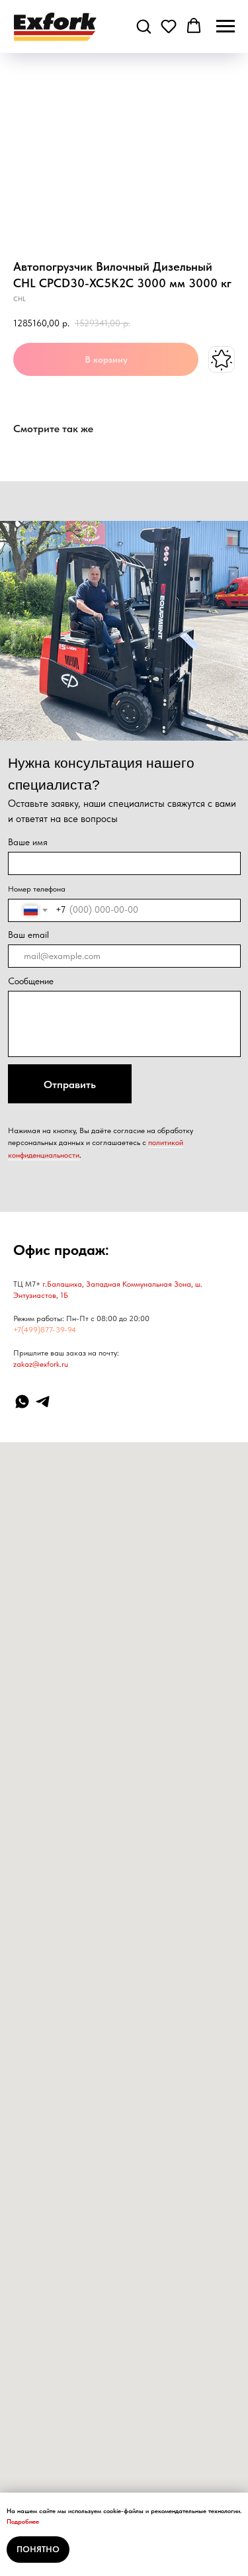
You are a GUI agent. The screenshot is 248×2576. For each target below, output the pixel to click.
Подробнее (23, 2521)
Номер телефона (37, 889)
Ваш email (28, 935)
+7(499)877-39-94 (45, 1330)
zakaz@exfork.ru (41, 1364)
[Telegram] (43, 1402)
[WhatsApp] (22, 1402)
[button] (144, 26)
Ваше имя (28, 842)
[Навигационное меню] (226, 26)
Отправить (70, 1084)
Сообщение (31, 981)
